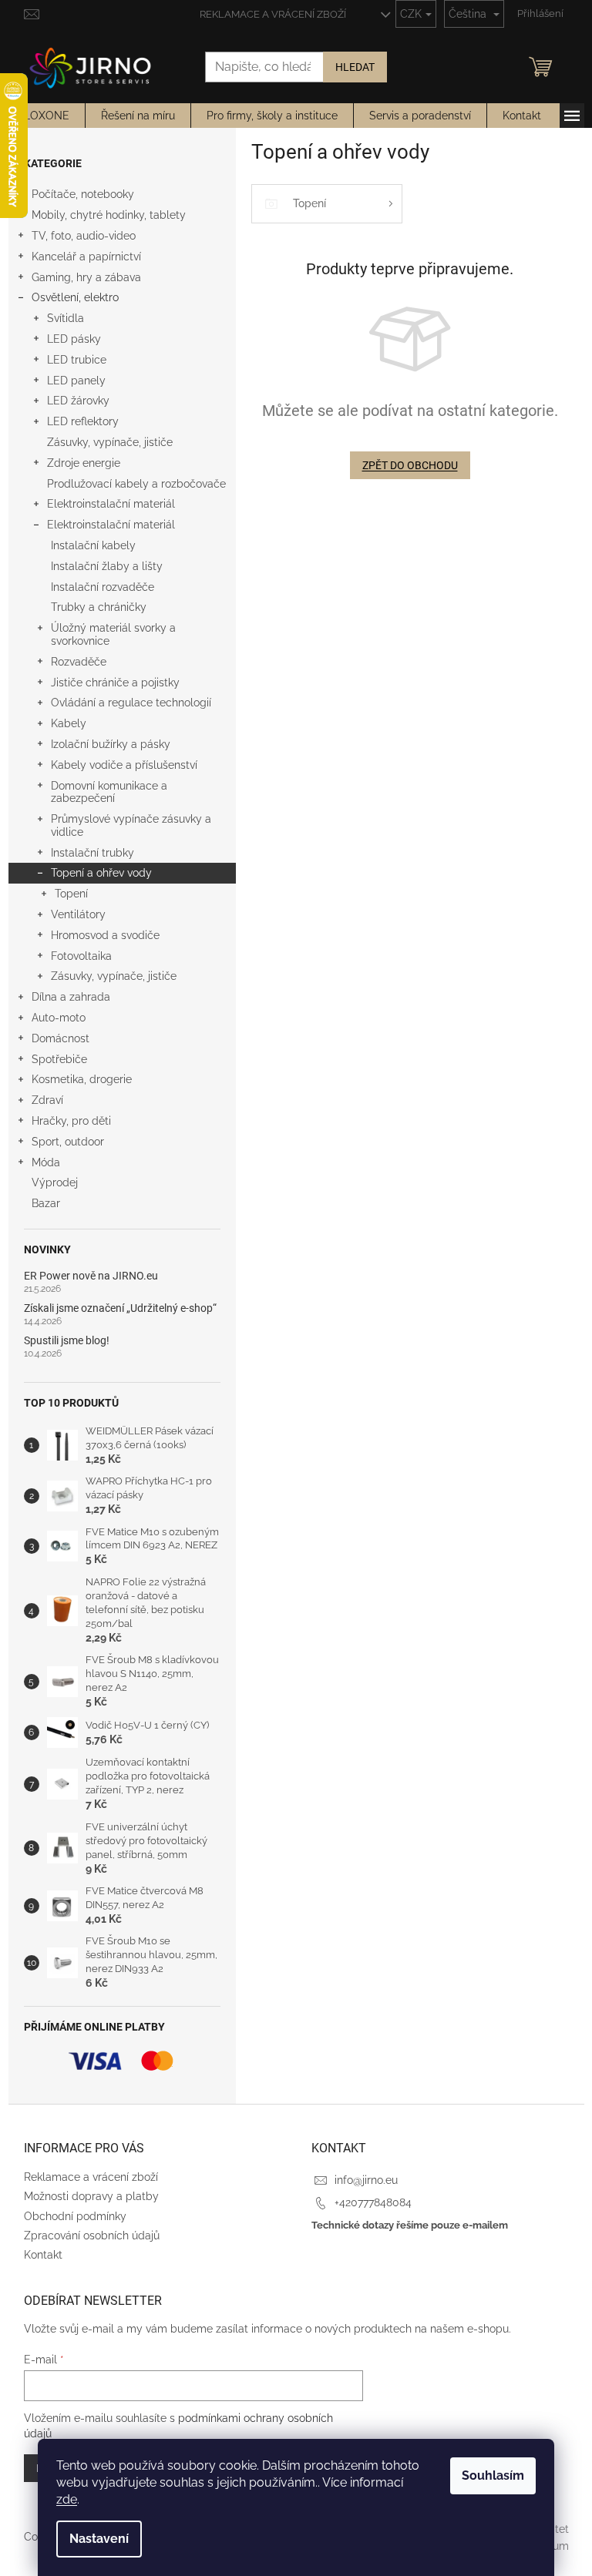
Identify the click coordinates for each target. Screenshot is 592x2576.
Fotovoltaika (81, 956)
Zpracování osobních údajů (92, 2236)
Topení (71, 894)
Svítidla (66, 318)
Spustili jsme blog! (67, 1341)
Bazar (46, 1203)
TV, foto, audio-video (84, 236)
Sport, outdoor (68, 1142)
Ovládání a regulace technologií (131, 703)
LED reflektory (83, 421)
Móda (46, 1162)
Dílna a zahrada (71, 997)
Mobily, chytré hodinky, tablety (109, 215)
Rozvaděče (79, 662)
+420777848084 (373, 2202)
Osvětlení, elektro (75, 297)
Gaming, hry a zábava (86, 277)
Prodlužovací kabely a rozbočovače (136, 484)
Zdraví (47, 1100)
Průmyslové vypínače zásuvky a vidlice (131, 825)
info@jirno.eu (366, 2180)
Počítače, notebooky (83, 194)
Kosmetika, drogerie (82, 1079)
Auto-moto (59, 1018)
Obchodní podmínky (75, 2216)
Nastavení (99, 2539)
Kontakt (43, 2255)
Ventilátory (78, 914)
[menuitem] (47, 116)
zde (67, 2499)
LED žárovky (78, 401)
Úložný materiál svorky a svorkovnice (113, 634)
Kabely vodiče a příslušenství (124, 765)
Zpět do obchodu (410, 465)
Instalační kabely (93, 545)
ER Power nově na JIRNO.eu (91, 1276)
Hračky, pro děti (71, 1121)
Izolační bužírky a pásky (111, 744)
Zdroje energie (84, 463)
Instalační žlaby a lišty (107, 566)
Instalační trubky (92, 853)
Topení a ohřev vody (101, 873)
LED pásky (74, 339)
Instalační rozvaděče (103, 587)
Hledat (355, 67)
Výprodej (55, 1182)
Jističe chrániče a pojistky (115, 683)
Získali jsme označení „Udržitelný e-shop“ (120, 1308)
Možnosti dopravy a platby (91, 2196)
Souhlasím (493, 2475)
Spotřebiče (59, 1059)
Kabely (69, 723)
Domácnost (61, 1038)
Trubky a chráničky (99, 607)
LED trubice (77, 360)
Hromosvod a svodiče (105, 935)
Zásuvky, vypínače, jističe (110, 442)
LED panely (76, 381)
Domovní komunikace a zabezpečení (109, 792)
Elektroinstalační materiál (111, 504)
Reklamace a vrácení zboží (273, 14)
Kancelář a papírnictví (86, 257)
